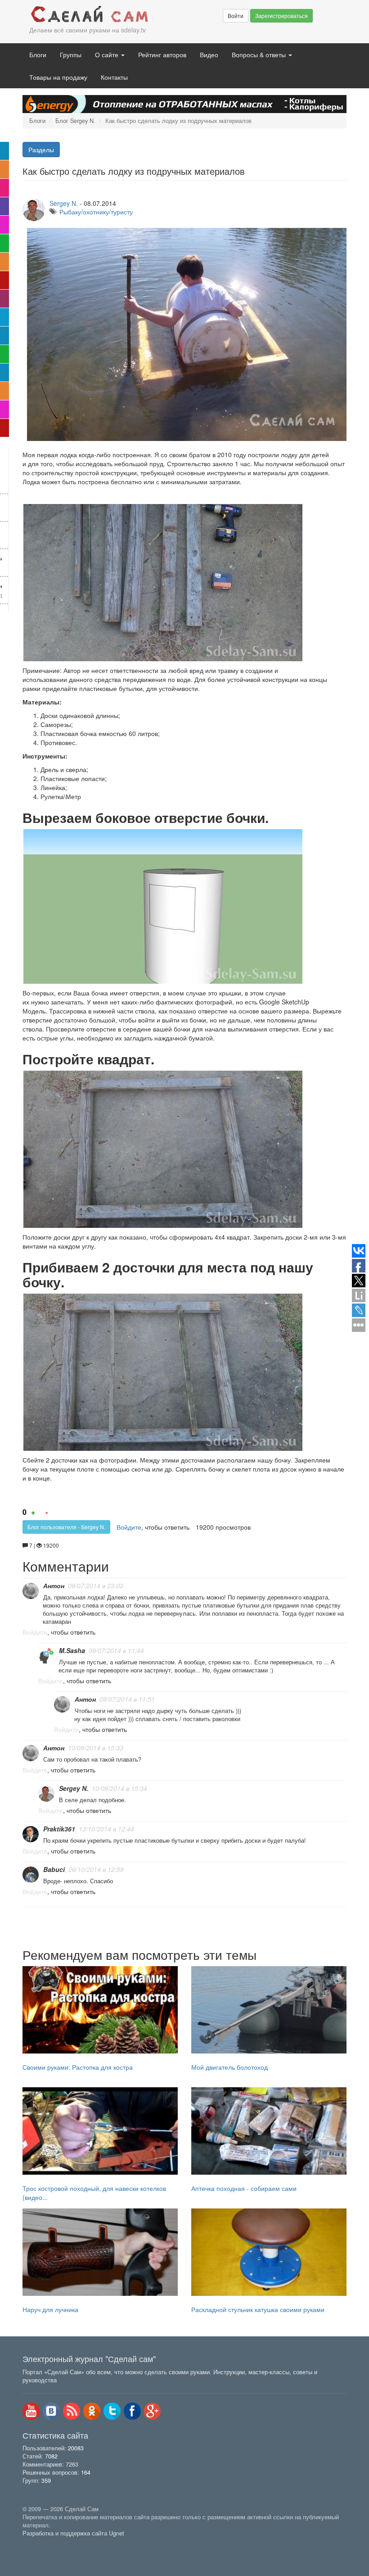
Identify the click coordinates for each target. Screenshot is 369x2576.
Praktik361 (59, 1829)
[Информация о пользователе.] (31, 1591)
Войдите (129, 1527)
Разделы (41, 150)
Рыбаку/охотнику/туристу (96, 212)
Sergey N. (64, 203)
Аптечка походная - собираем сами (244, 2188)
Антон (54, 1586)
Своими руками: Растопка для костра (78, 2067)
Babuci (54, 1869)
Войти (236, 16)
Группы (71, 55)
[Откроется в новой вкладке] (42, 2544)
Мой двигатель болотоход (229, 2067)
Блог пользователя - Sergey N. (66, 1527)
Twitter (112, 2411)
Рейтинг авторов (162, 55)
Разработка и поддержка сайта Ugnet (73, 2533)
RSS (72, 2411)
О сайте (108, 55)
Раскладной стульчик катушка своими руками (258, 2309)
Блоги (38, 55)
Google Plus (153, 2411)
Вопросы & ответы (260, 55)
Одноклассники (92, 2411)
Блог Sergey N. (75, 121)
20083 (76, 2448)
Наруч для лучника (50, 2309)
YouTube (31, 2411)
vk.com (51, 2411)
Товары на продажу (58, 77)
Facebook (132, 2411)
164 (86, 2472)
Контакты (114, 77)
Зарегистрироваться (281, 16)
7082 (51, 2456)
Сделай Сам (90, 15)
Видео (209, 55)
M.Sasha (72, 1650)
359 (46, 2481)
